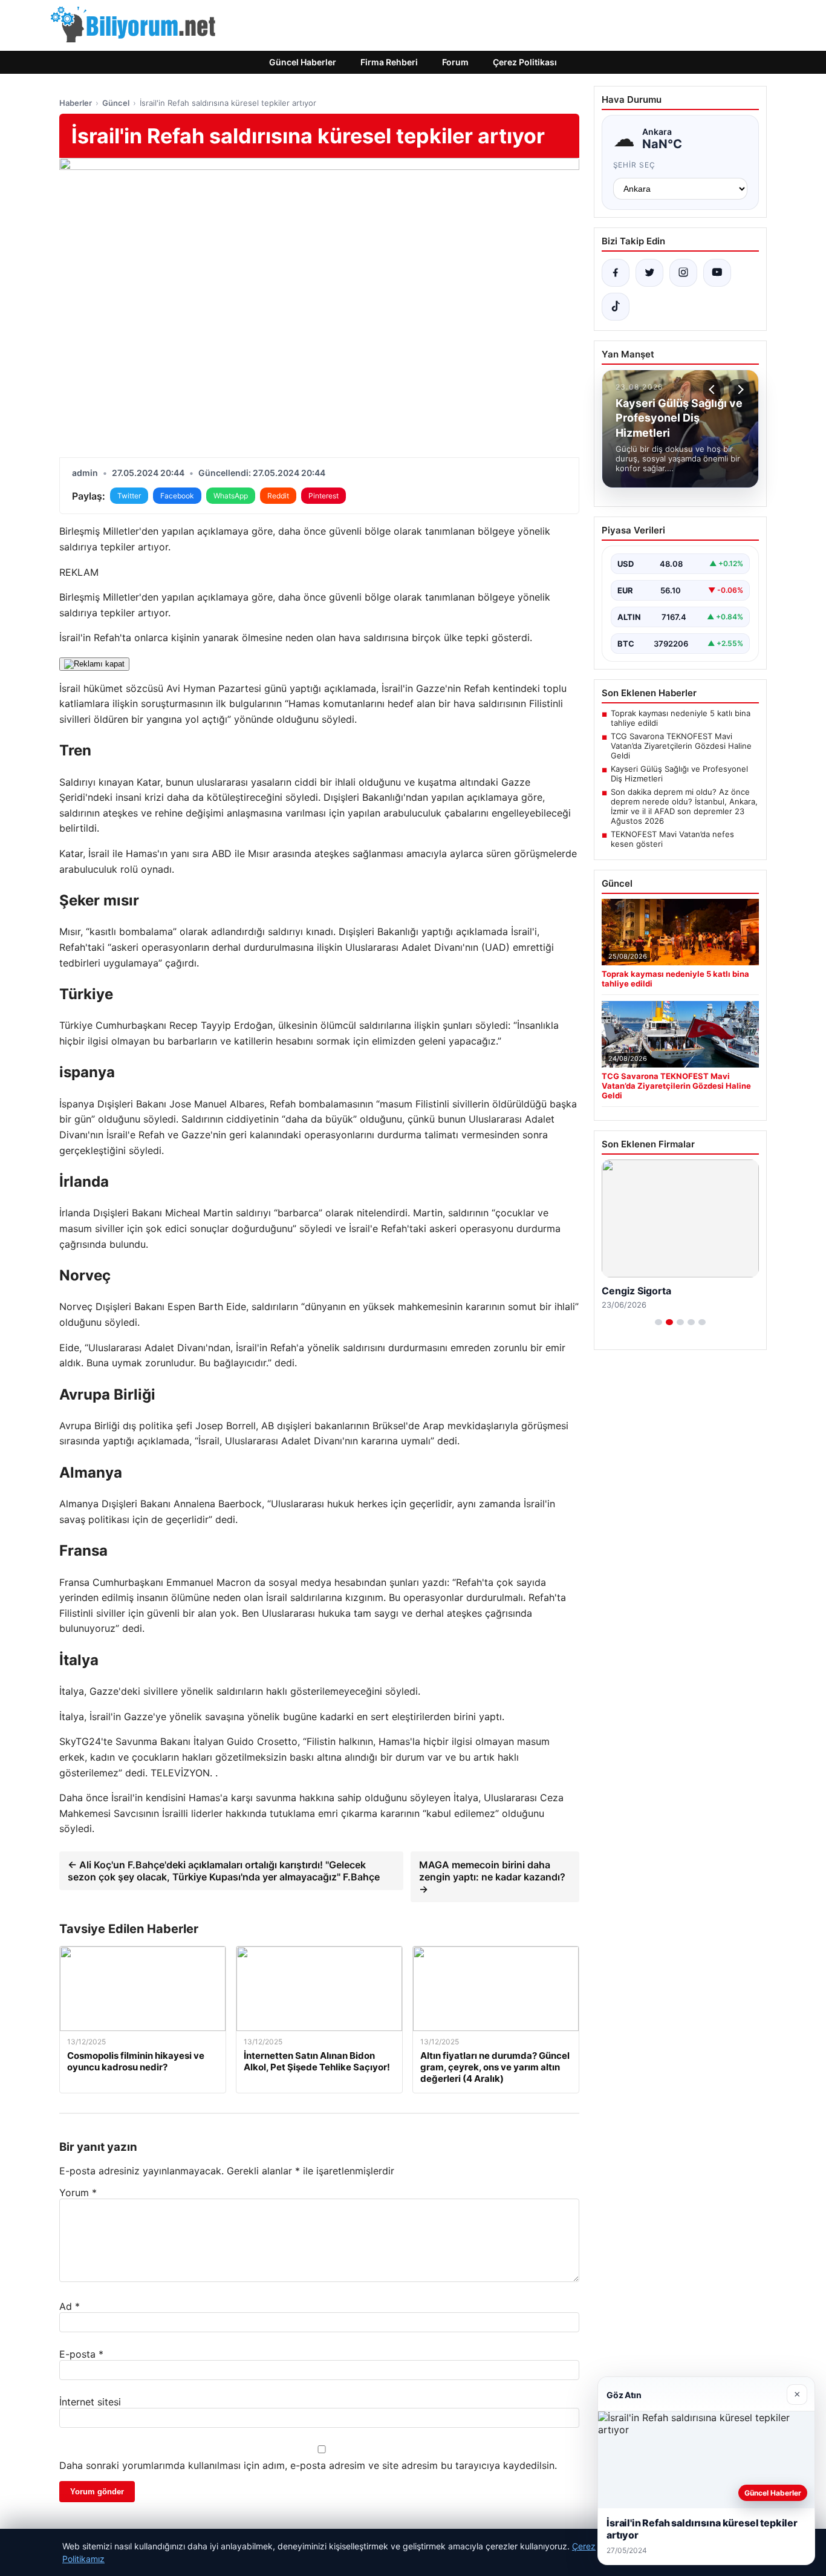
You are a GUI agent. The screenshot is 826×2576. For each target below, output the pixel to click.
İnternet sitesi (90, 2402)
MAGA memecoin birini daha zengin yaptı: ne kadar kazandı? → (492, 1877)
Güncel (116, 103)
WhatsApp (231, 496)
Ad (70, 2306)
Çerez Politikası (525, 62)
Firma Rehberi (389, 62)
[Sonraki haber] (739, 390)
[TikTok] (616, 307)
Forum (455, 62)
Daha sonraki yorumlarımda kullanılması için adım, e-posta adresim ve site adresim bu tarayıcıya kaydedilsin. (308, 2465)
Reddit (278, 496)
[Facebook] (616, 273)
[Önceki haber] (714, 390)
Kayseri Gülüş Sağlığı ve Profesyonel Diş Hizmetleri (679, 774)
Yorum (78, 2193)
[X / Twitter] (649, 273)
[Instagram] (683, 273)
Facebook (177, 496)
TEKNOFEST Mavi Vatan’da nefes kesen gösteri (672, 839)
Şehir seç (635, 165)
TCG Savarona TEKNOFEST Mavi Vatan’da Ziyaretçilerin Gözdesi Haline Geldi (681, 746)
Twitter (129, 496)
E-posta (81, 2354)
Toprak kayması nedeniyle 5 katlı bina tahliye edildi (681, 718)
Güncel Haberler (303, 62)
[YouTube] (717, 273)
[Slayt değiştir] (659, 1322)
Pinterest (324, 496)
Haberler (76, 103)
